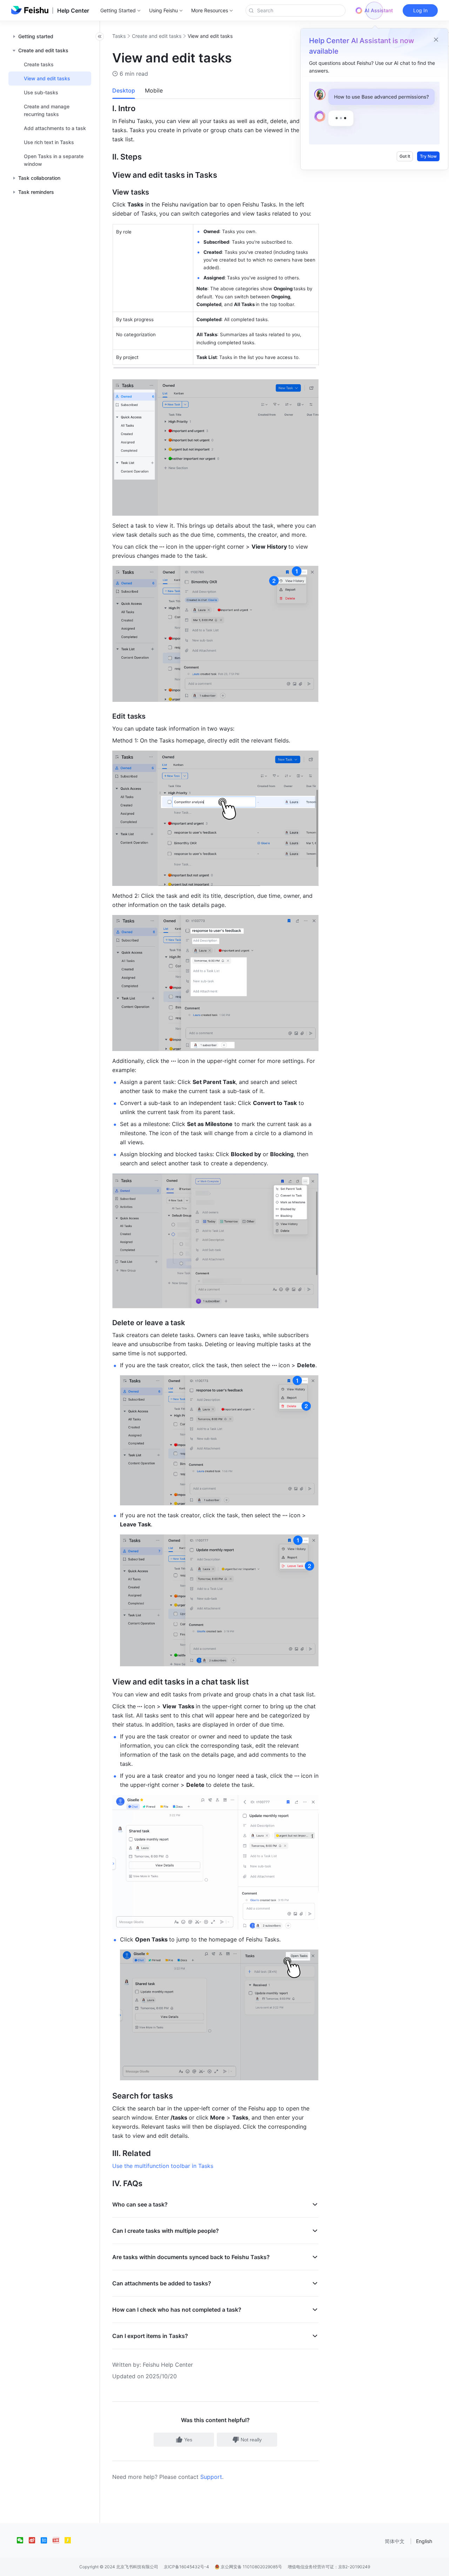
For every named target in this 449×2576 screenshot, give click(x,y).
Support (211, 2477)
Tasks (119, 36)
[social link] (23, 2540)
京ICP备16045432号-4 (186, 2567)
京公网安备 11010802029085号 (251, 2567)
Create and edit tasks (157, 36)
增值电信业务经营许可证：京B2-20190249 (329, 2567)
